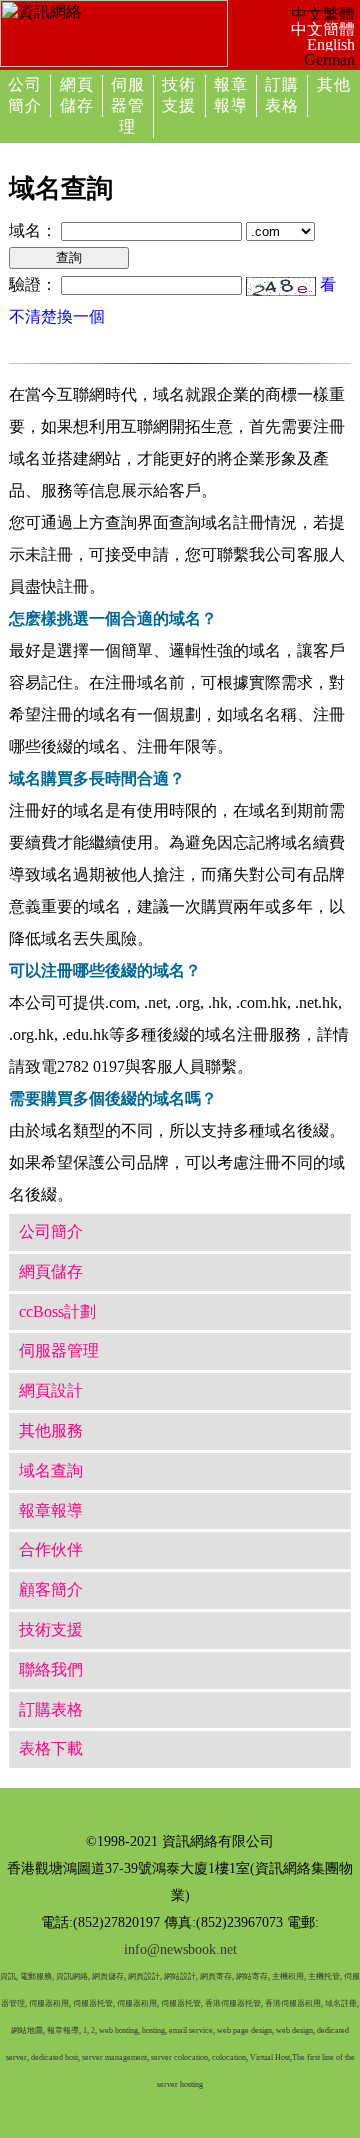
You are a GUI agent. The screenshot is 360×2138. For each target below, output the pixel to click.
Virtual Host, (271, 2057)
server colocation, (180, 2057)
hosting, (154, 2030)
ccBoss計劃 (57, 1311)
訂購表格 (51, 1709)
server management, (116, 2057)
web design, (295, 2030)
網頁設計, (145, 1976)
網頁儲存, (109, 1976)
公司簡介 (51, 1231)
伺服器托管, (94, 2003)
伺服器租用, (50, 2003)
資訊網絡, (73, 1976)
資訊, (9, 1976)
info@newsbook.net (180, 1949)
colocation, (230, 2057)
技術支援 (51, 1629)
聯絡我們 (51, 1669)
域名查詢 (51, 1470)
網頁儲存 (51, 1271)
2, (94, 2030)
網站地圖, (28, 2030)
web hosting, (119, 2030)
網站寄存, (253, 1976)
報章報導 (51, 1510)
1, (86, 2030)
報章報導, (64, 2030)
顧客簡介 (51, 1589)
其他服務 (51, 1430)
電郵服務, (37, 1976)
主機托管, (325, 1976)
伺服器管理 (128, 105)
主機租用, (289, 1976)
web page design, (245, 2030)
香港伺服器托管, (234, 2003)
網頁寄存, (217, 1976)
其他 (334, 84)
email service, (192, 2030)
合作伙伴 (51, 1549)
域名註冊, (342, 2003)
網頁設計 (51, 1390)
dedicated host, (55, 2057)
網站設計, (181, 1976)
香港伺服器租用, (294, 2003)
